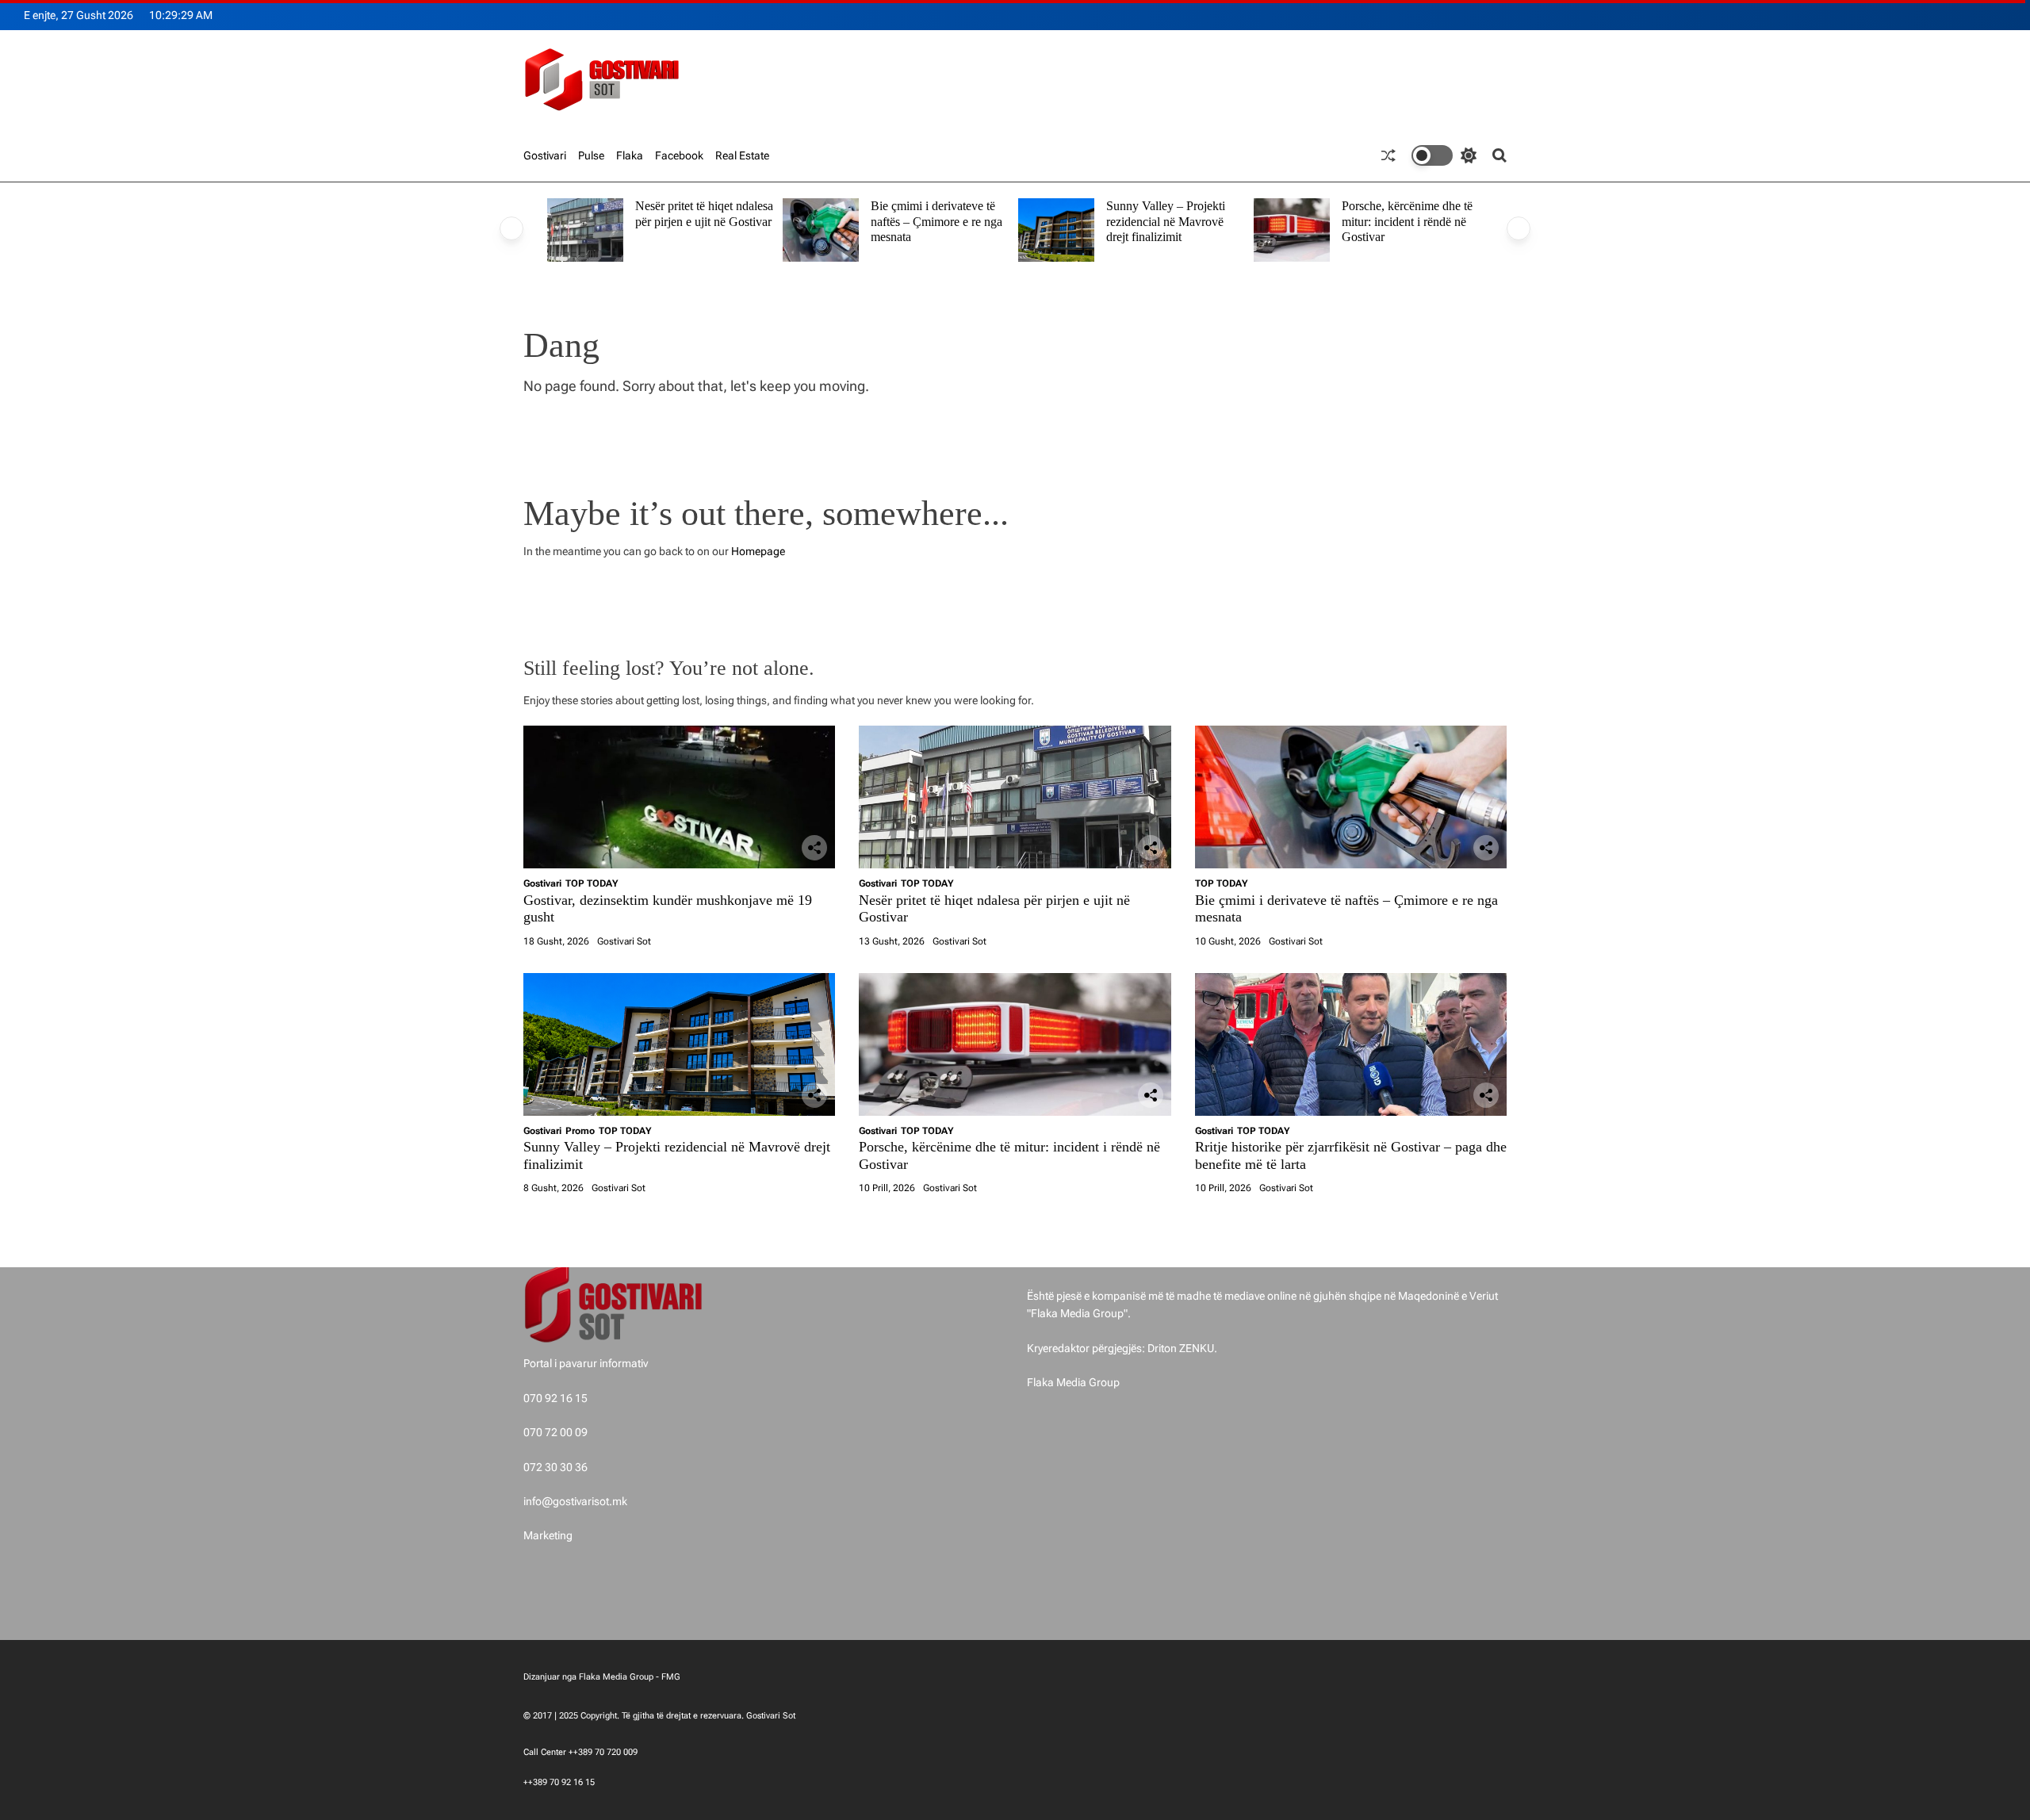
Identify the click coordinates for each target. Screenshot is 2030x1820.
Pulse (591, 155)
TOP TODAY (592, 883)
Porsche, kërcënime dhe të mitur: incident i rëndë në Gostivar (1407, 221)
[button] (511, 228)
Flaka (630, 155)
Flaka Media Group (1073, 1382)
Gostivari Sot (624, 941)
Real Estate (742, 155)
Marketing (548, 1535)
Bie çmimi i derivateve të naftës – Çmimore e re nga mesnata (936, 221)
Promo (580, 1131)
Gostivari (545, 155)
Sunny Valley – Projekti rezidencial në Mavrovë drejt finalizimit (1166, 221)
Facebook (679, 155)
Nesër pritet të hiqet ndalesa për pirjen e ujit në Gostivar (704, 214)
